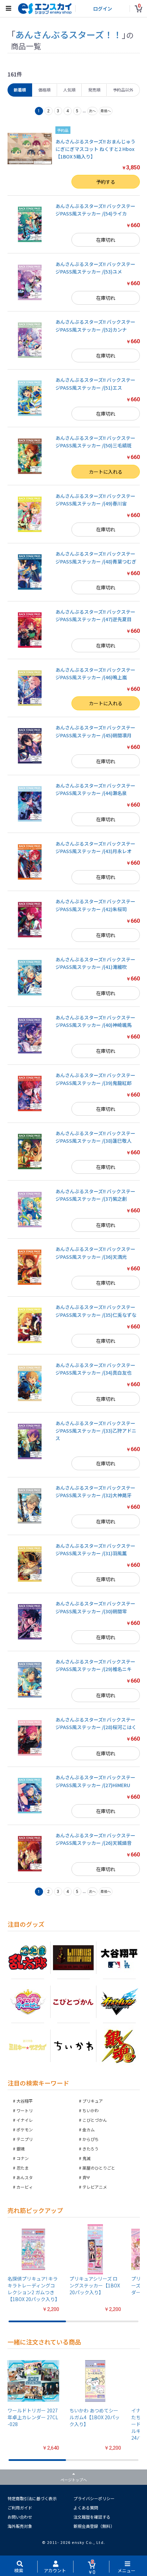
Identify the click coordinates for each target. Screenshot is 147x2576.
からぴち (91, 2139)
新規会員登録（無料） (94, 2526)
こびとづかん (95, 2120)
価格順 (44, 90)
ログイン (103, 9)
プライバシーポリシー (94, 2498)
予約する (106, 182)
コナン (23, 2158)
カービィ (25, 2187)
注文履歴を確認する (92, 2517)
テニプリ (25, 2139)
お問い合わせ (20, 2517)
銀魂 (21, 2149)
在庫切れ (106, 240)
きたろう (90, 2149)
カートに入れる (106, 472)
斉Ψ (86, 2177)
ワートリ (25, 2110)
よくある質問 (86, 2508)
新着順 (20, 90)
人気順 (69, 90)
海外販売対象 (20, 2526)
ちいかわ (91, 2110)
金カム (89, 2129)
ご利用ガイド (20, 2508)
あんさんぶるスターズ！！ (69, 34)
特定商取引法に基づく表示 (32, 2498)
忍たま (23, 2168)
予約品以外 (123, 90)
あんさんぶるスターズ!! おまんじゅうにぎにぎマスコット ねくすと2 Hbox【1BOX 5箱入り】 (95, 149)
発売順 (94, 90)
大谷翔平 (25, 2101)
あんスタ (25, 2177)
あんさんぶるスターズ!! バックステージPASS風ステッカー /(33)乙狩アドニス (96, 1431)
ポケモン (25, 2129)
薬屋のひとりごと (99, 2168)
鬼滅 (86, 2158)
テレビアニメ (95, 2187)
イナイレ (25, 2120)
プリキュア (93, 2101)
